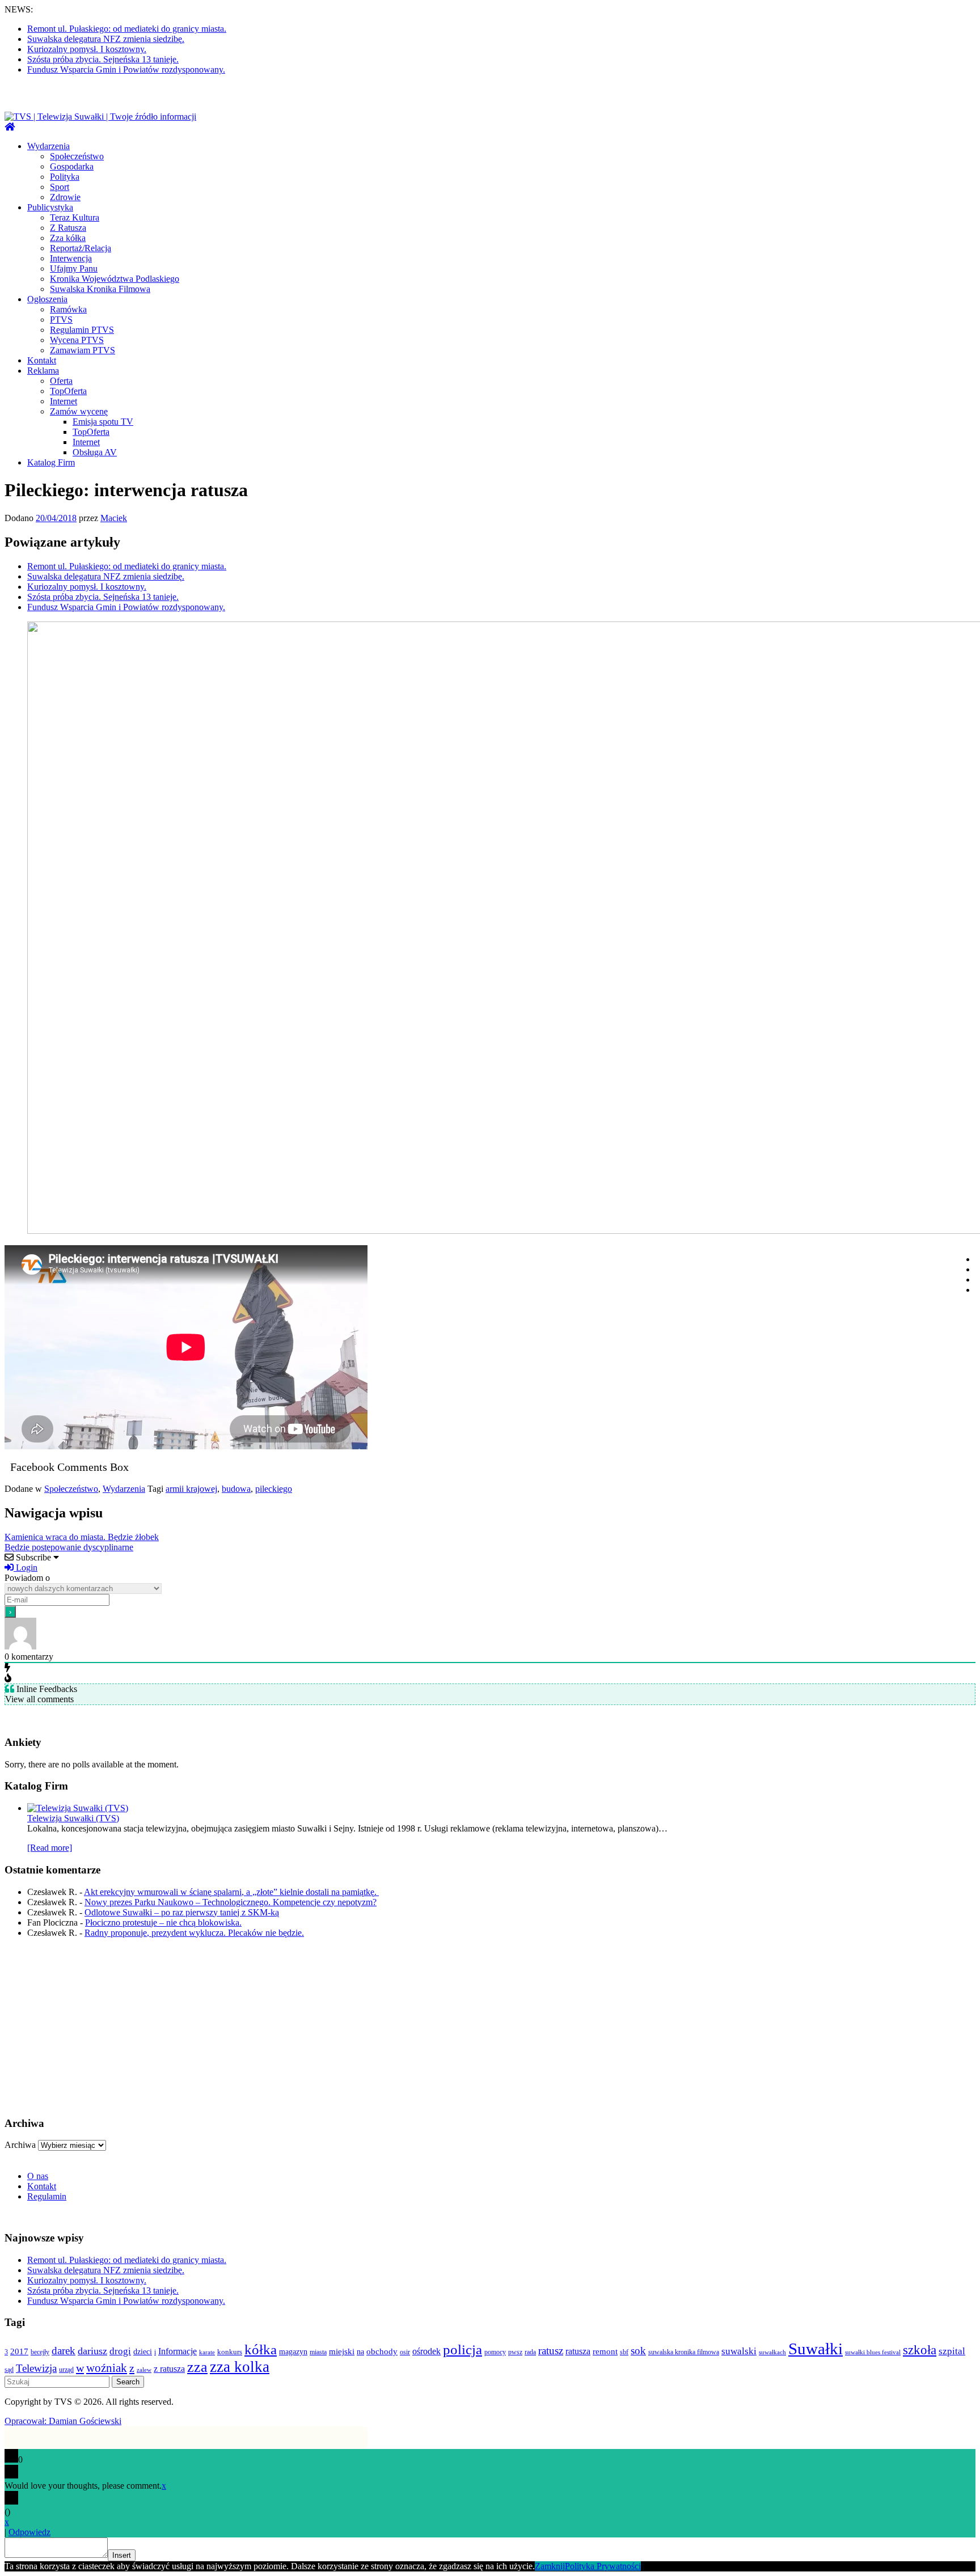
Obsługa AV (95, 452)
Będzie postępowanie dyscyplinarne (69, 1547)
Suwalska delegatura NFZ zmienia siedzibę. (106, 39)
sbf (624, 2352)
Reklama (43, 371)
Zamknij (550, 2566)
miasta (318, 2352)
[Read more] (50, 1848)
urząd (66, 2370)
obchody (382, 2351)
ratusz (551, 2351)
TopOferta (68, 391)
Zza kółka (68, 238)
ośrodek (426, 2351)
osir (405, 2352)
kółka (261, 2349)
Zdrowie (65, 197)
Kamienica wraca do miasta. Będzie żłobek (82, 1537)
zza (197, 2367)
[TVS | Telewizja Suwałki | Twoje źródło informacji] (10, 127)
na (360, 2351)
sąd (9, 2370)
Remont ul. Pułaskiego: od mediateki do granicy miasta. (127, 29)
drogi (120, 2351)
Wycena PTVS (77, 340)
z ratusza (169, 2369)
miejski (342, 2351)
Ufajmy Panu (74, 268)
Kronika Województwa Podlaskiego (115, 279)
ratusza (578, 2351)
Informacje (178, 2351)
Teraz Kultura (75, 217)
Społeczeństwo (77, 156)
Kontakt (42, 360)
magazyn (293, 2351)
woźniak (107, 2368)
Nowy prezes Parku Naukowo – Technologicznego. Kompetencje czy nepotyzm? (231, 1902)
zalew (144, 2370)
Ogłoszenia (47, 299)
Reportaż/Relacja (81, 248)
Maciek (114, 518)
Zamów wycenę (79, 411)
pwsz (515, 2352)
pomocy (495, 2352)
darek (64, 2351)
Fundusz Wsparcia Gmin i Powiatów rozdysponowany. (126, 69)
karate (207, 2352)
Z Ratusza (68, 228)
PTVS (61, 320)
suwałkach (772, 2352)
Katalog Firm (51, 462)
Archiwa (20, 2145)
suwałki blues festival (873, 2352)
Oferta (61, 381)
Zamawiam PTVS (83, 350)
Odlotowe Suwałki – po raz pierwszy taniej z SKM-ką (182, 1912)
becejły (40, 2352)
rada (530, 2352)
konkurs (230, 2352)
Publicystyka (50, 207)
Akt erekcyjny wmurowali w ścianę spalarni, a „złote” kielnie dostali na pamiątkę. (231, 1892)
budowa (236, 1489)
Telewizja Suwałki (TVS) (73, 1818)
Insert (122, 2555)
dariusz (92, 2351)
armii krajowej (191, 1489)
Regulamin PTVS (82, 330)
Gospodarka (72, 166)
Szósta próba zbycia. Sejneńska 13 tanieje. (103, 59)
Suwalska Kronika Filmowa (100, 289)
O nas (38, 2176)
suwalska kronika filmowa (684, 2352)
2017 (19, 2351)
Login (26, 1568)
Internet (64, 401)
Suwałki (816, 2349)
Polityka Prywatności (603, 2566)
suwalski (739, 2351)
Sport (60, 187)
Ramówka (68, 309)
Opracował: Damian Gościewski (63, 2421)
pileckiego (274, 1489)
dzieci (143, 2351)
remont (605, 2351)
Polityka (65, 177)
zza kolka (240, 2367)
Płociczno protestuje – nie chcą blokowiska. (163, 1923)
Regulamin (47, 2196)
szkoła (920, 2350)
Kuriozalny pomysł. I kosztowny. (87, 49)
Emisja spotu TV (103, 422)
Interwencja (71, 258)
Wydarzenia (48, 146)
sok (638, 2351)
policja (462, 2349)
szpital (952, 2351)
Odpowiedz (29, 2532)
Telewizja (36, 2368)
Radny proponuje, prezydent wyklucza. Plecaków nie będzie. (194, 1933)
